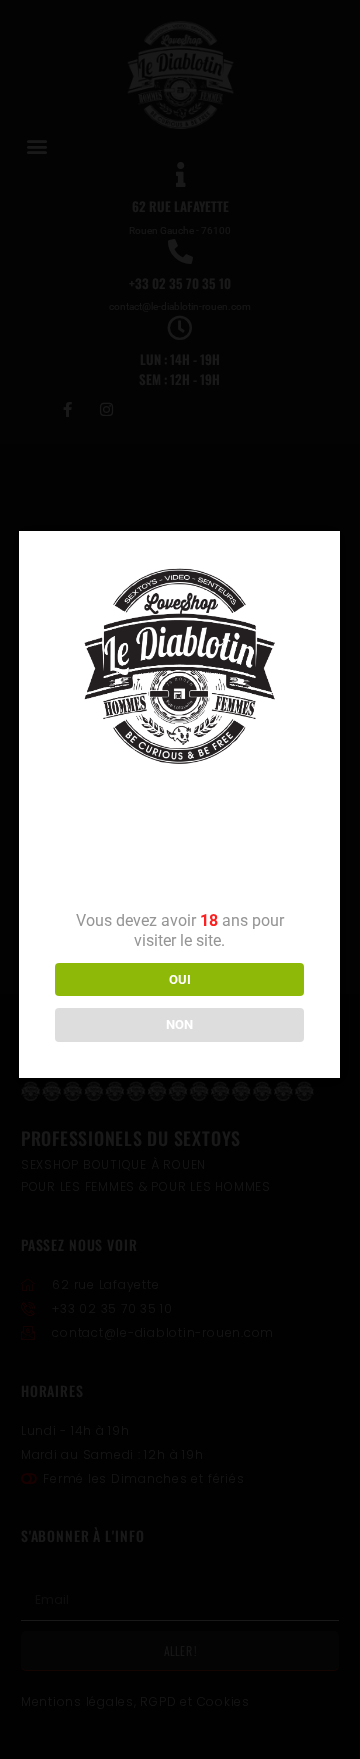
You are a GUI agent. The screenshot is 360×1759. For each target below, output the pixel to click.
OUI (180, 979)
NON (179, 1024)
